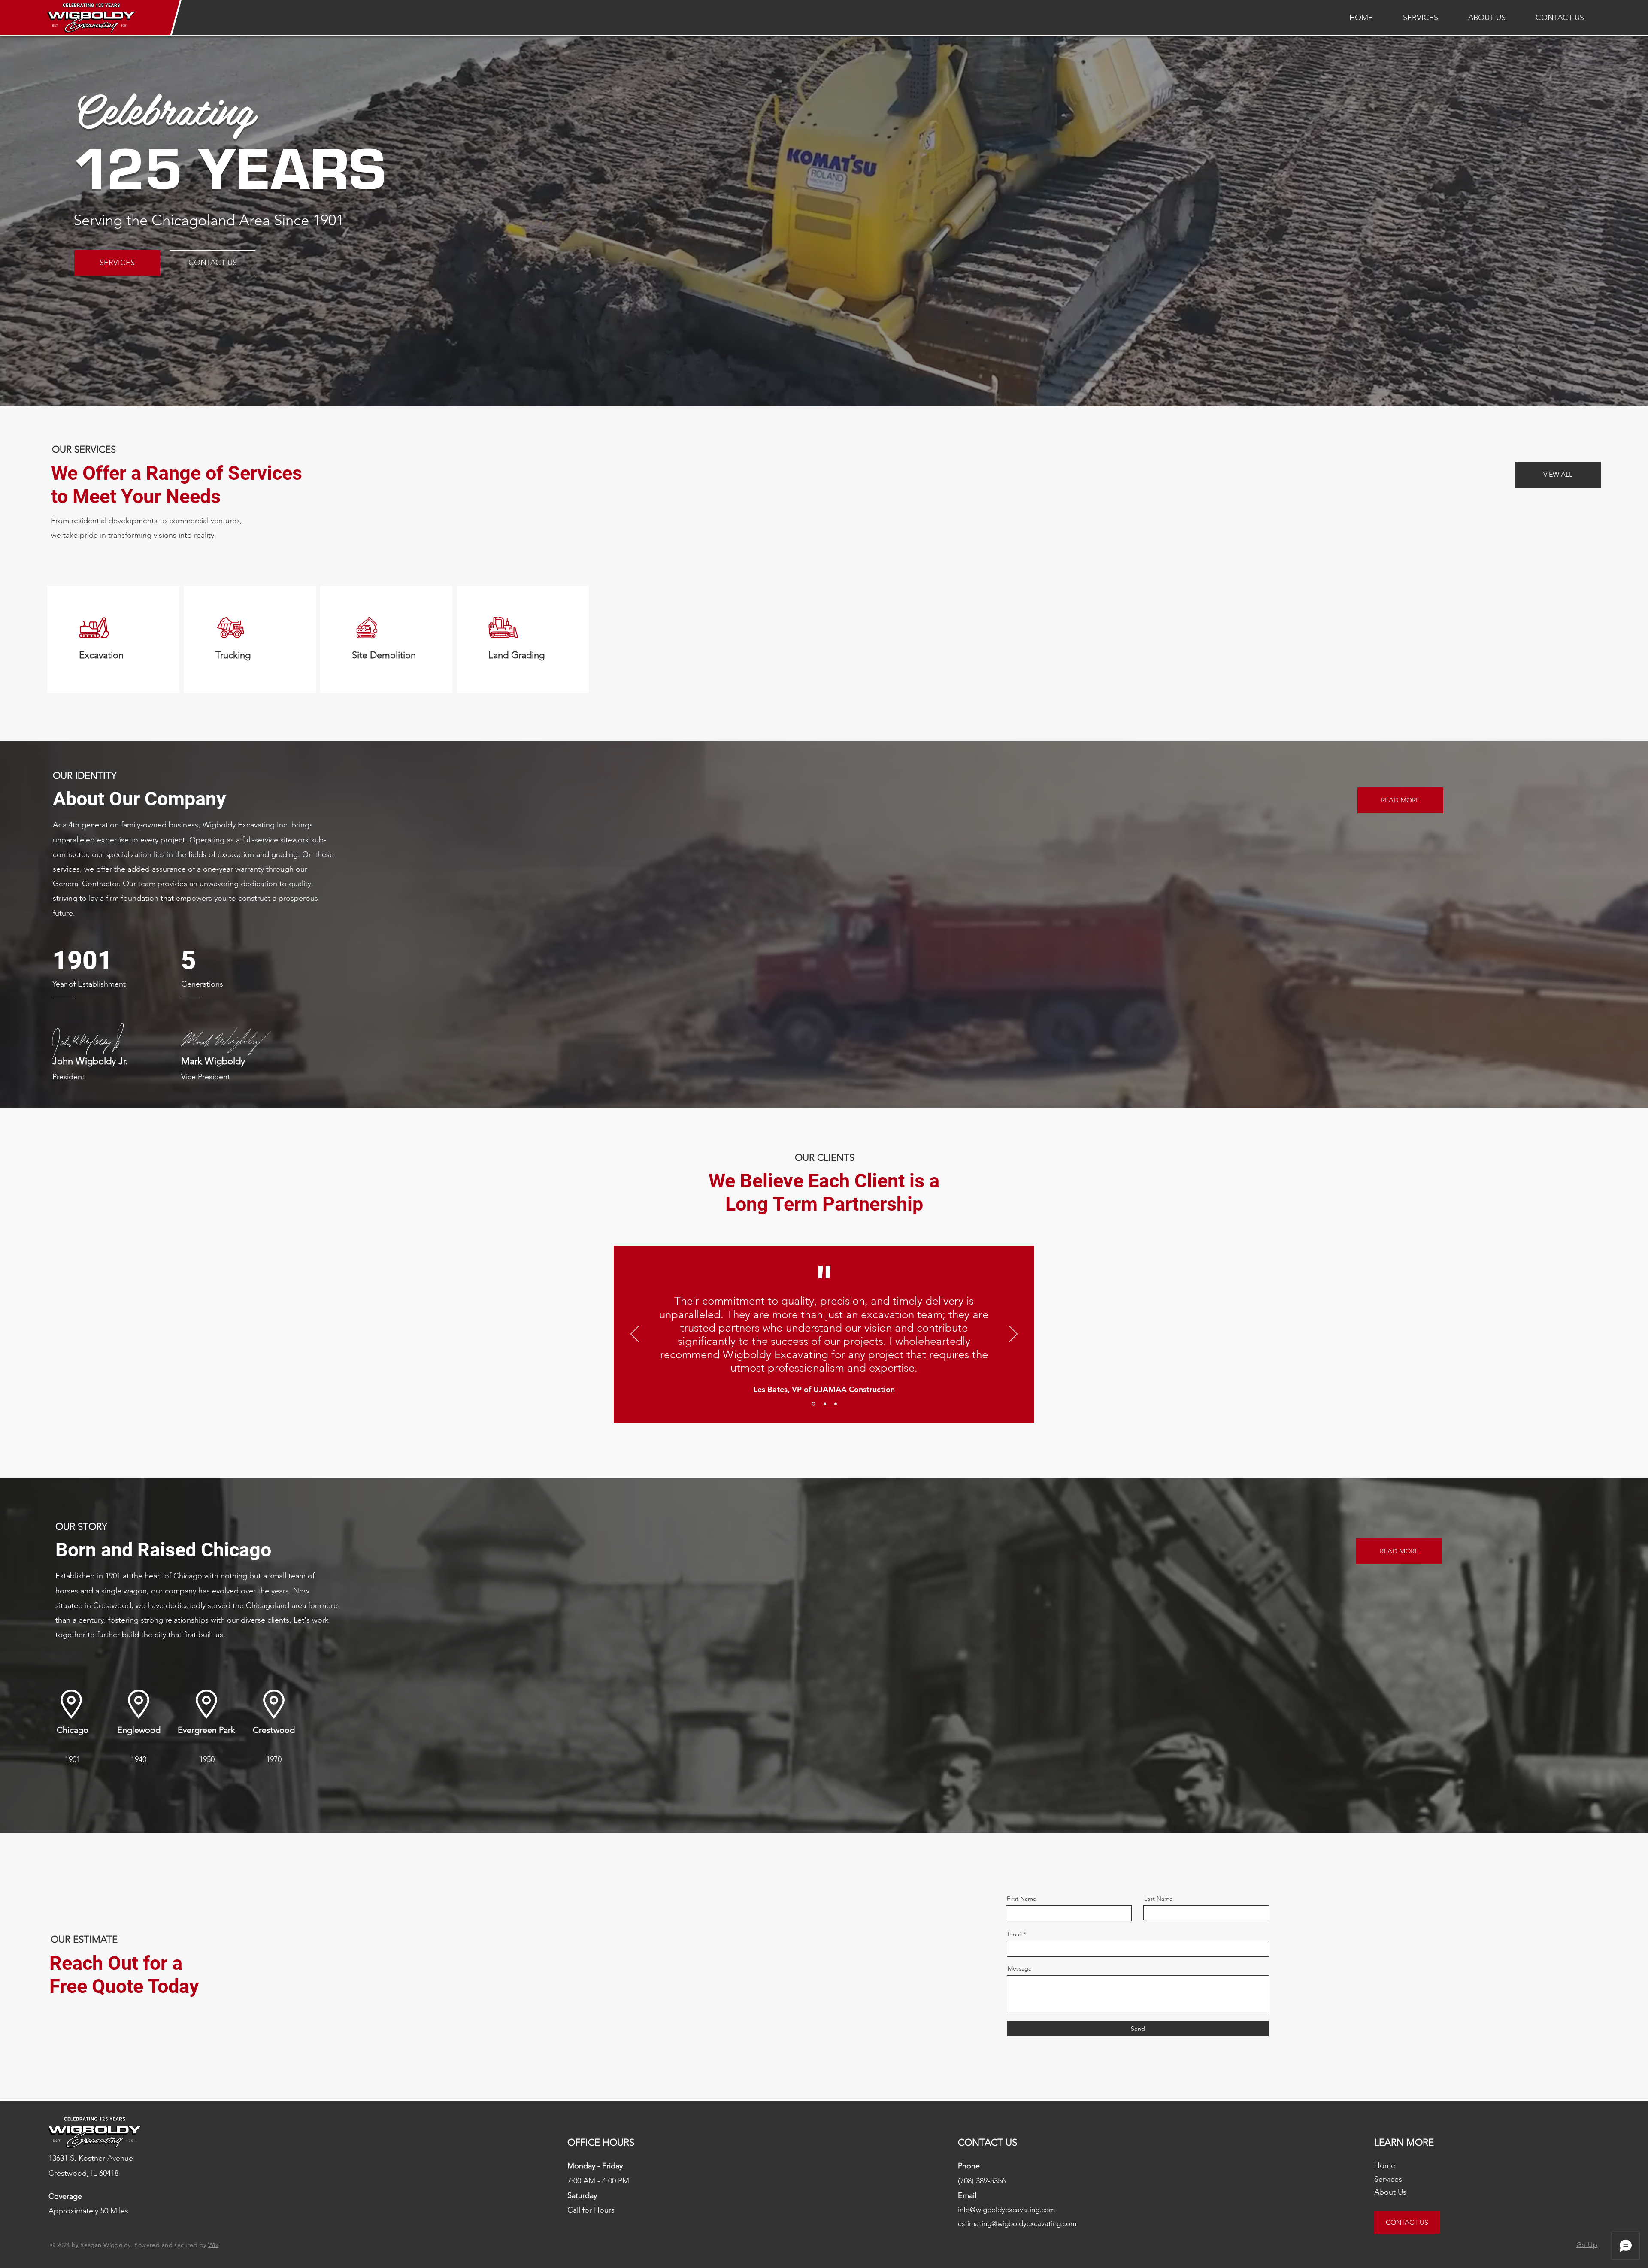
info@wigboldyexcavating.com (1006, 2210)
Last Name (1159, 1899)
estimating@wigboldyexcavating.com (1017, 2223)
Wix (213, 2245)
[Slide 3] (836, 1404)
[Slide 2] (825, 1404)
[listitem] (113, 639)
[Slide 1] (813, 1404)
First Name (1022, 1899)
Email (1015, 1934)
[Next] (1013, 1335)
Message (1020, 1968)
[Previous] (635, 1335)
